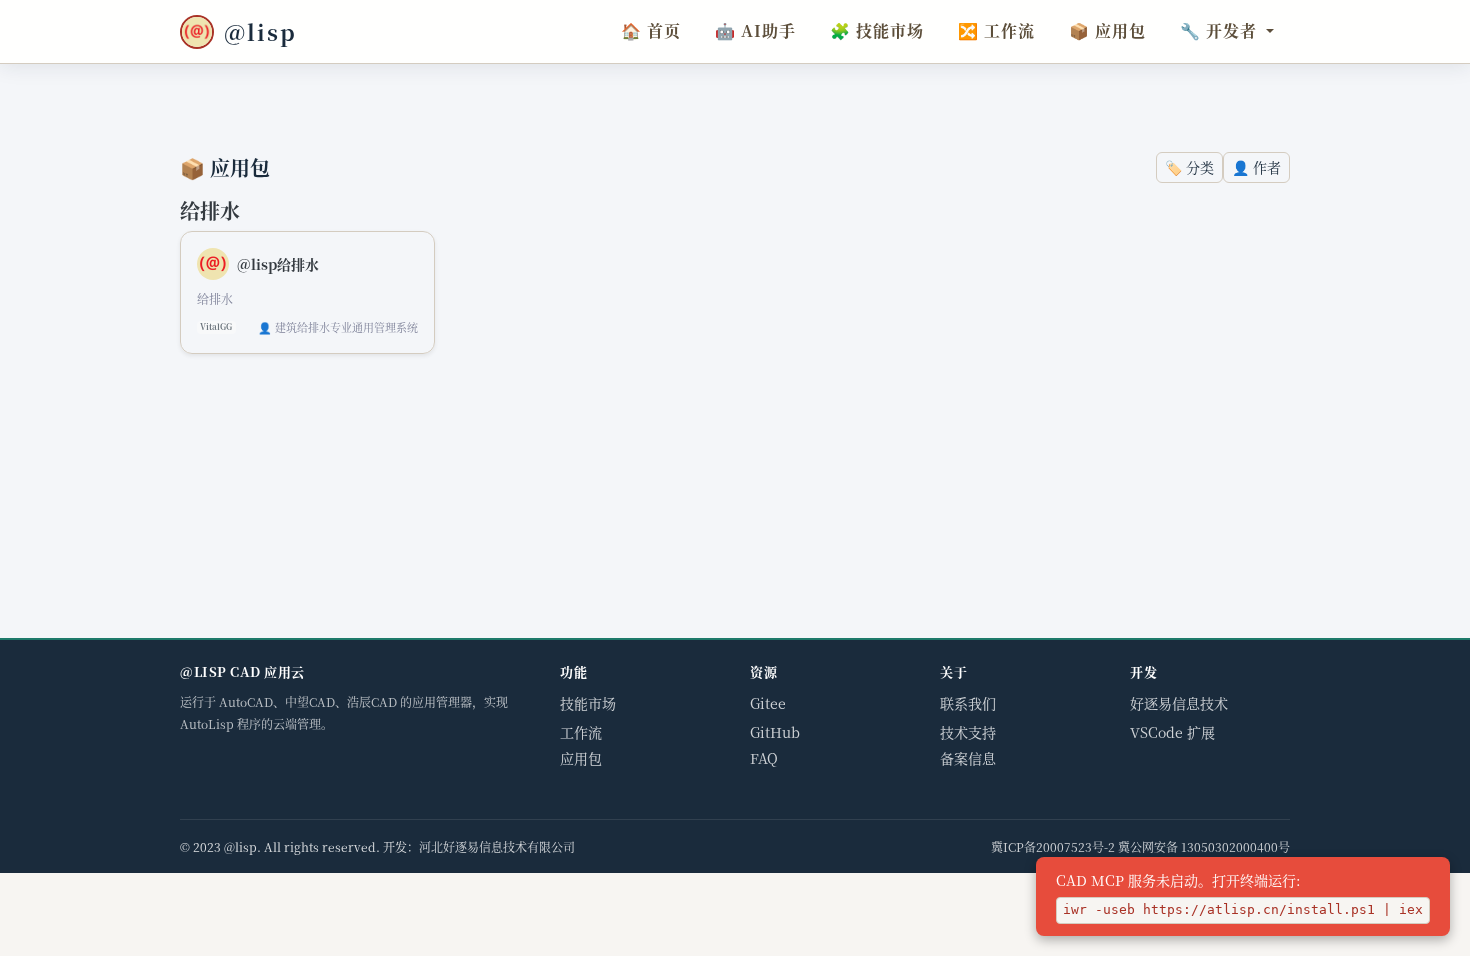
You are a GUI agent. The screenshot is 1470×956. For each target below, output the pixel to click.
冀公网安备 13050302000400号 (1204, 846)
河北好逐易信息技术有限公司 (497, 846)
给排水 (210, 210)
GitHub (775, 732)
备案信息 (968, 758)
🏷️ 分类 (1189, 167)
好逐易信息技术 (1179, 703)
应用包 (1107, 30)
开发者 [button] (1218, 30)
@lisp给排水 (278, 264)
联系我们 (968, 703)
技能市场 (877, 30)
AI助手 (755, 30)
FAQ (764, 758)
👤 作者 (1256, 167)
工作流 (996, 30)
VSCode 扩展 (1172, 732)
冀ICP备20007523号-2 (1053, 846)
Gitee (768, 703)
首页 (651, 30)
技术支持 (968, 732)
